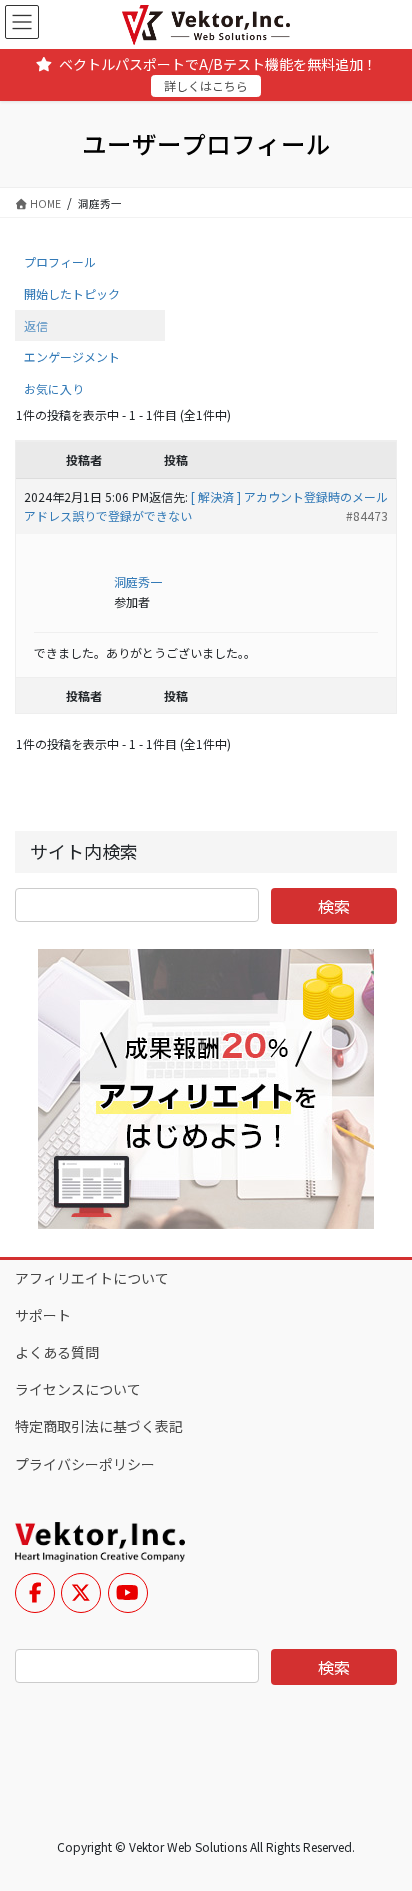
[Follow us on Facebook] (35, 1593)
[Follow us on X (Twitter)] (81, 1593)
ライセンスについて (78, 1389)
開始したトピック (72, 293)
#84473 (367, 515)
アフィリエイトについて (92, 1278)
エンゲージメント (72, 356)
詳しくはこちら (206, 85)
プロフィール (60, 261)
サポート (43, 1315)
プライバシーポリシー (85, 1464)
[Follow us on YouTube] (128, 1593)
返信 (36, 325)
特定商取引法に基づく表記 (99, 1426)
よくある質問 (57, 1352)
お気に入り (54, 388)
